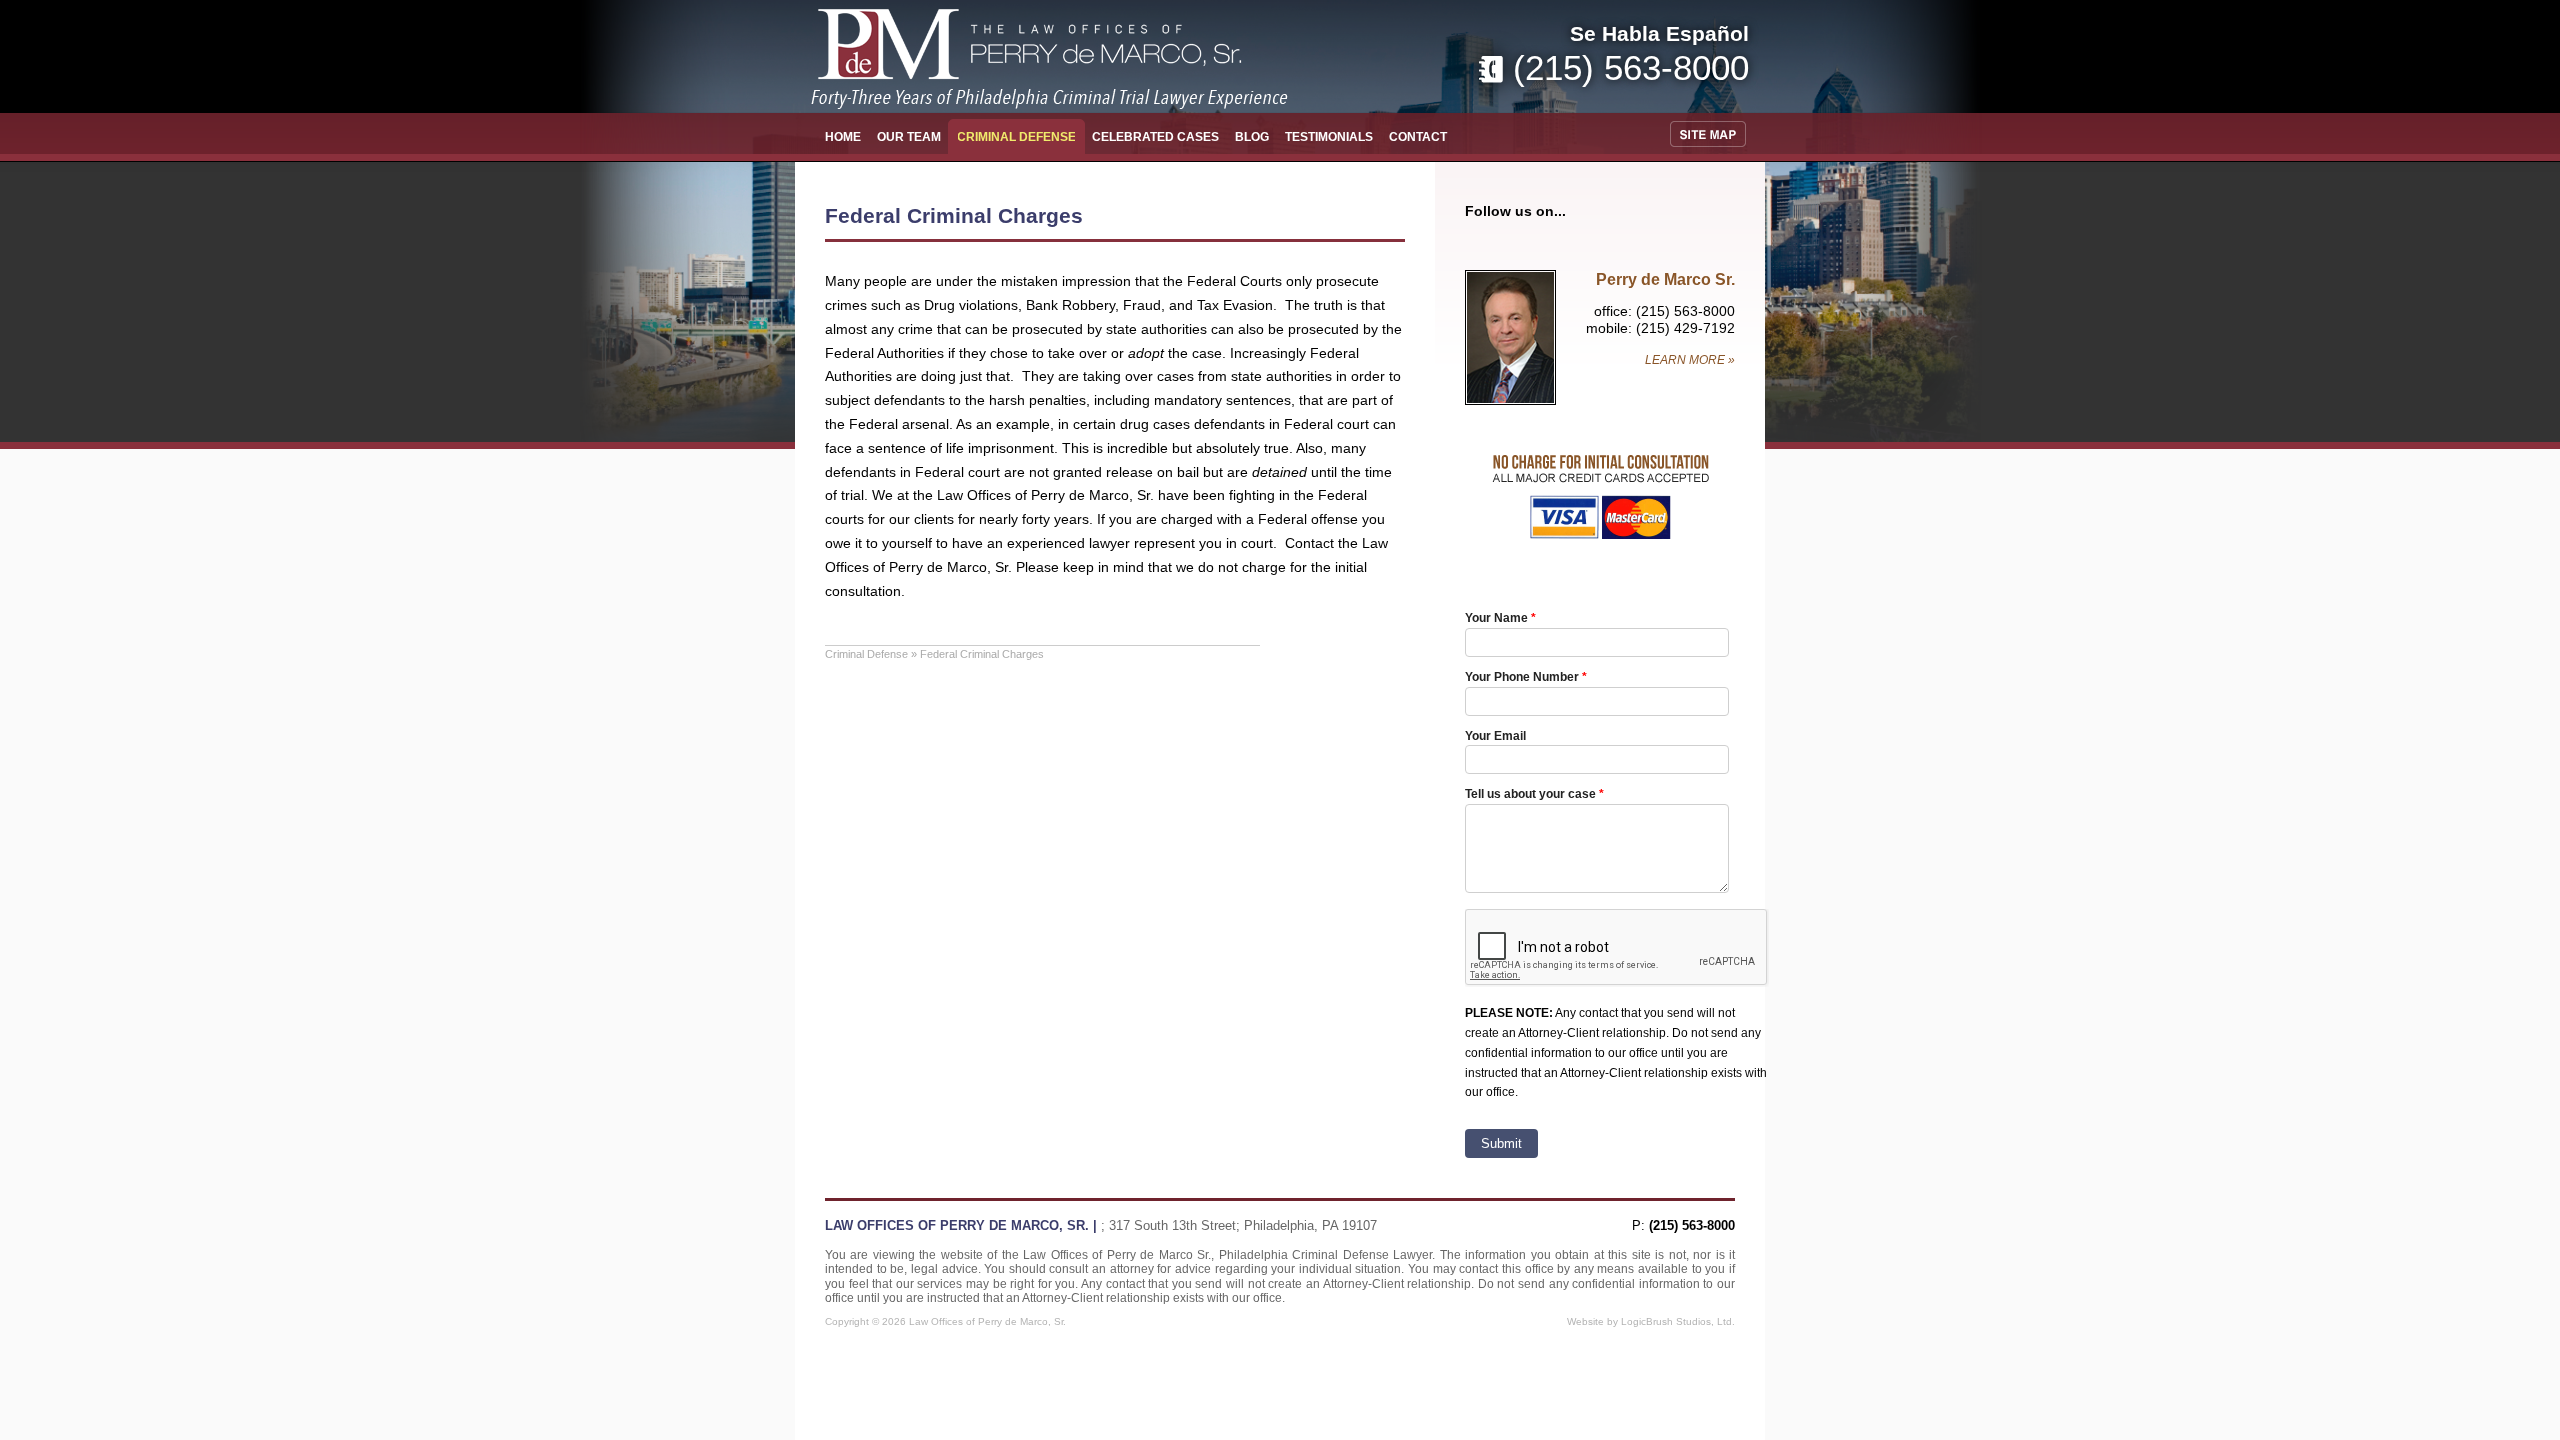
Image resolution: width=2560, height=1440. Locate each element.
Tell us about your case (1530, 793)
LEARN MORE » (1690, 360)
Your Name (1496, 617)
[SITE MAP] (1712, 134)
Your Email (1495, 735)
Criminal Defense (866, 654)
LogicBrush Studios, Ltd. (1678, 1321)
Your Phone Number (1522, 676)
